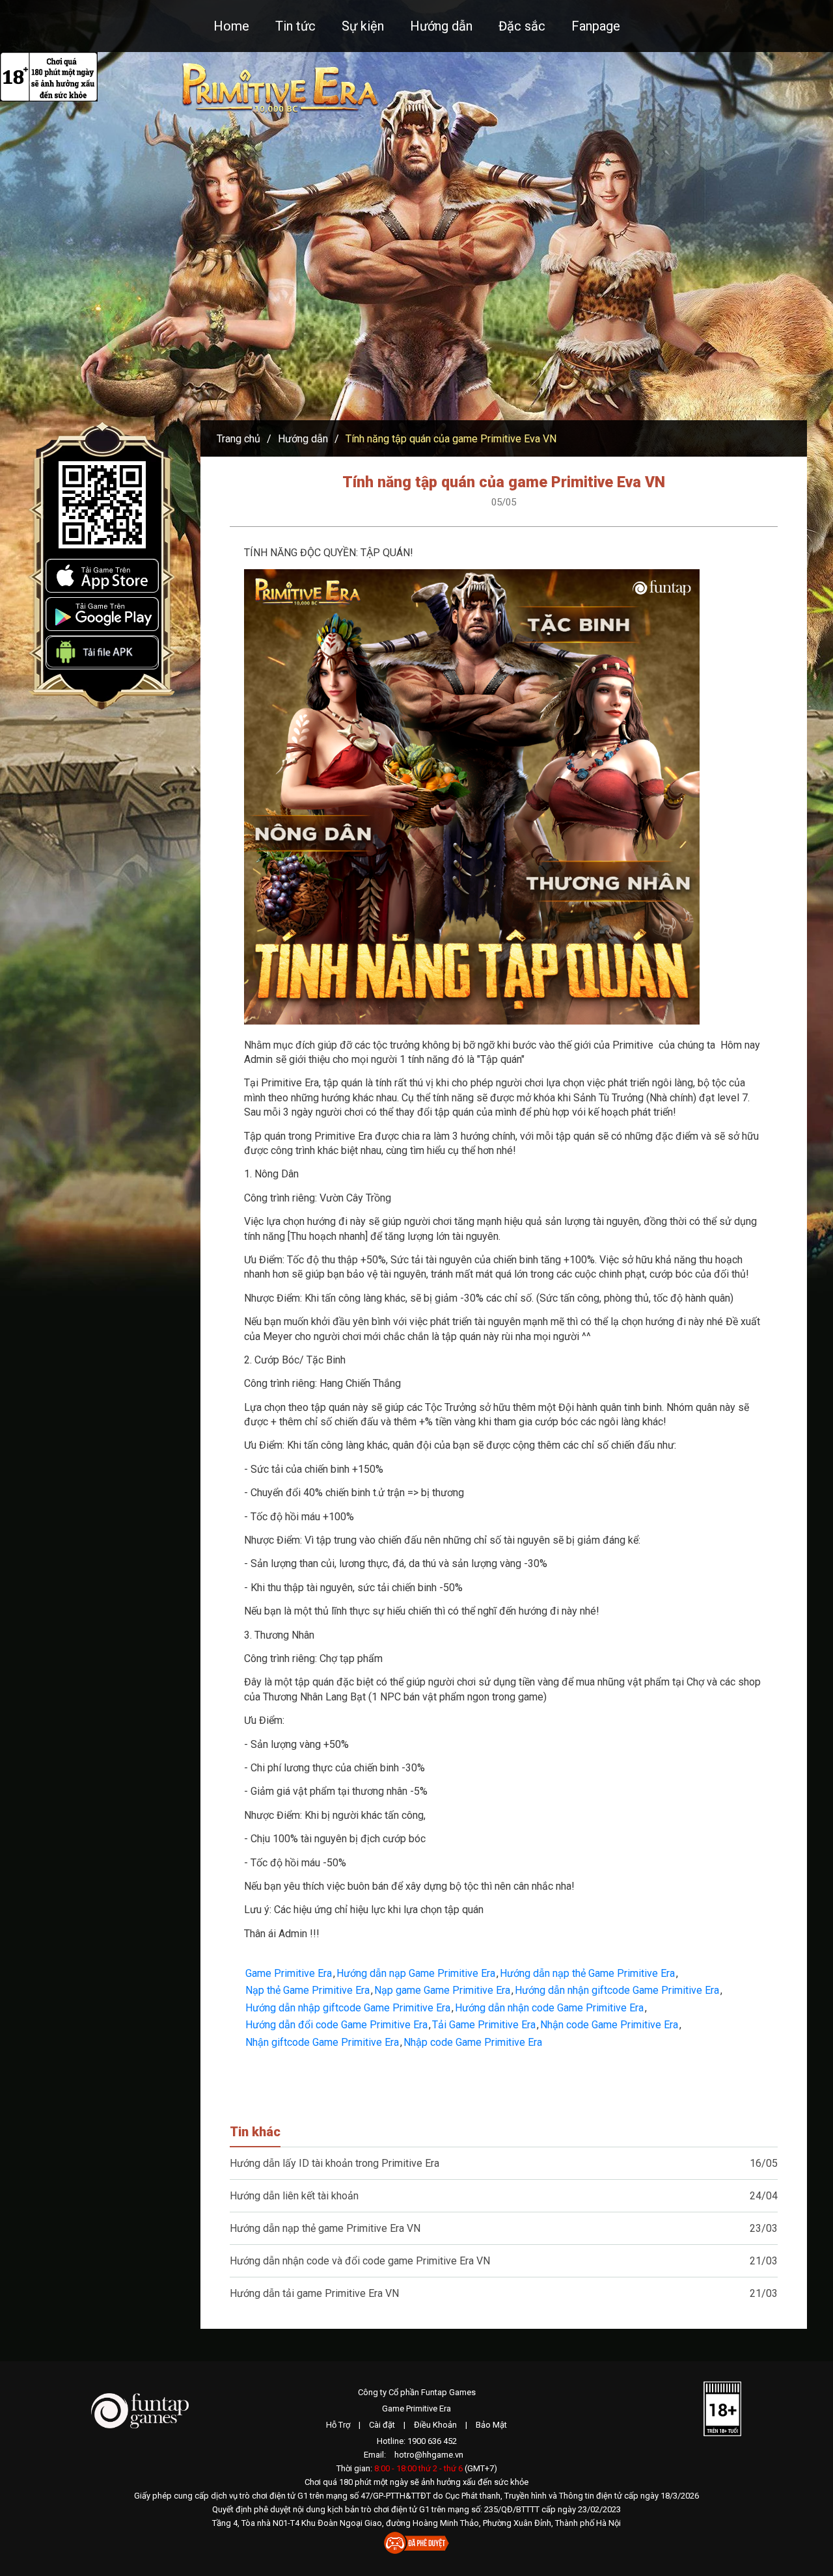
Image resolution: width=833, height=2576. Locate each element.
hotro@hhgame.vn (429, 2455)
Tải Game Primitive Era (484, 2025)
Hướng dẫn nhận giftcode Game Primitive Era (617, 1990)
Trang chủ (239, 439)
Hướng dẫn (441, 26)
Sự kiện (363, 26)
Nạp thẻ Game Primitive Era (307, 1990)
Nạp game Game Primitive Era (442, 1990)
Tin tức (295, 26)
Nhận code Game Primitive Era (609, 2025)
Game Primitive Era (289, 1973)
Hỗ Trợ (338, 2425)
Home (231, 26)
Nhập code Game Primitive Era (473, 2042)
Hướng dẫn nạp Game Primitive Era (416, 1973)
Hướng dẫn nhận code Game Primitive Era (549, 2008)
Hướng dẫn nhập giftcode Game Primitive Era (348, 2008)
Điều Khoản (435, 2425)
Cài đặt (382, 2425)
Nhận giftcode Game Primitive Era (322, 2042)
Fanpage (596, 26)
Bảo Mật (491, 2425)
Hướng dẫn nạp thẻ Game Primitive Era (587, 1973)
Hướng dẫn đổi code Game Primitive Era (336, 2025)
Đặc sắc (522, 26)
